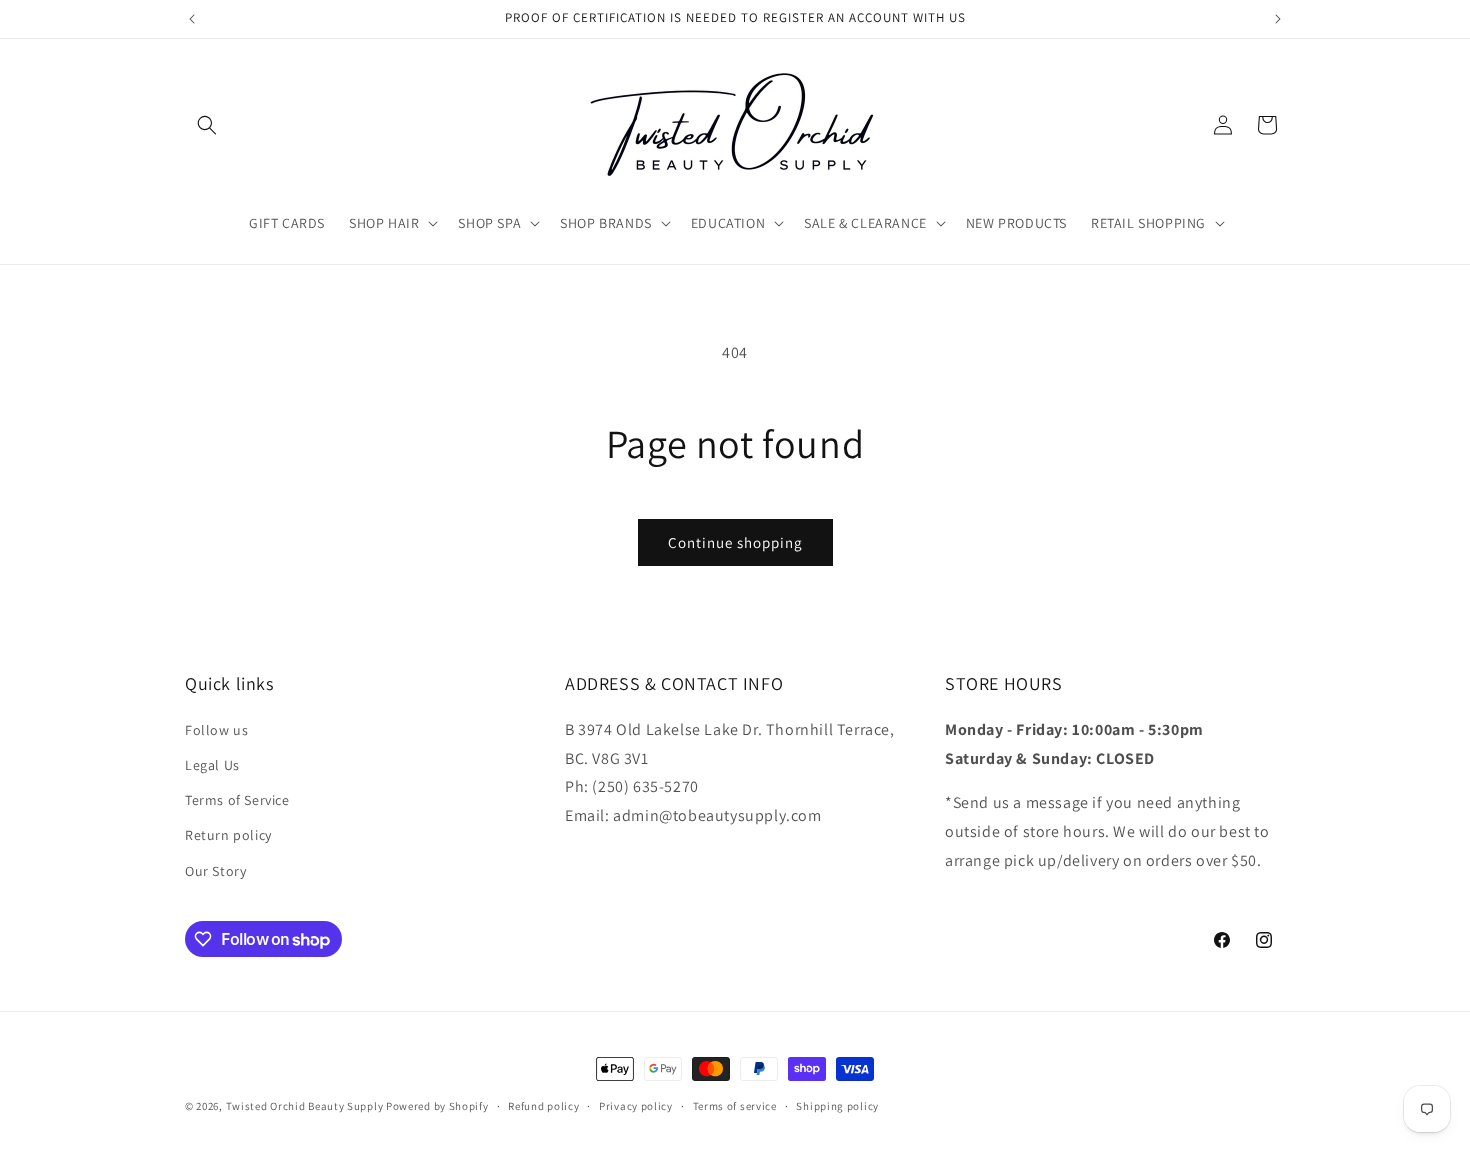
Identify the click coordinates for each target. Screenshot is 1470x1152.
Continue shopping (735, 542)
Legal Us (212, 765)
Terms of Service (237, 800)
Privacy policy (636, 1106)
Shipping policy (837, 1106)
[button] (207, 125)
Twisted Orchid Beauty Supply (305, 1106)
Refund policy (543, 1106)
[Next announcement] (1278, 19)
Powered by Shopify (437, 1106)
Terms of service (735, 1106)
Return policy (228, 835)
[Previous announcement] (192, 19)
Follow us (216, 730)
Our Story (215, 871)
